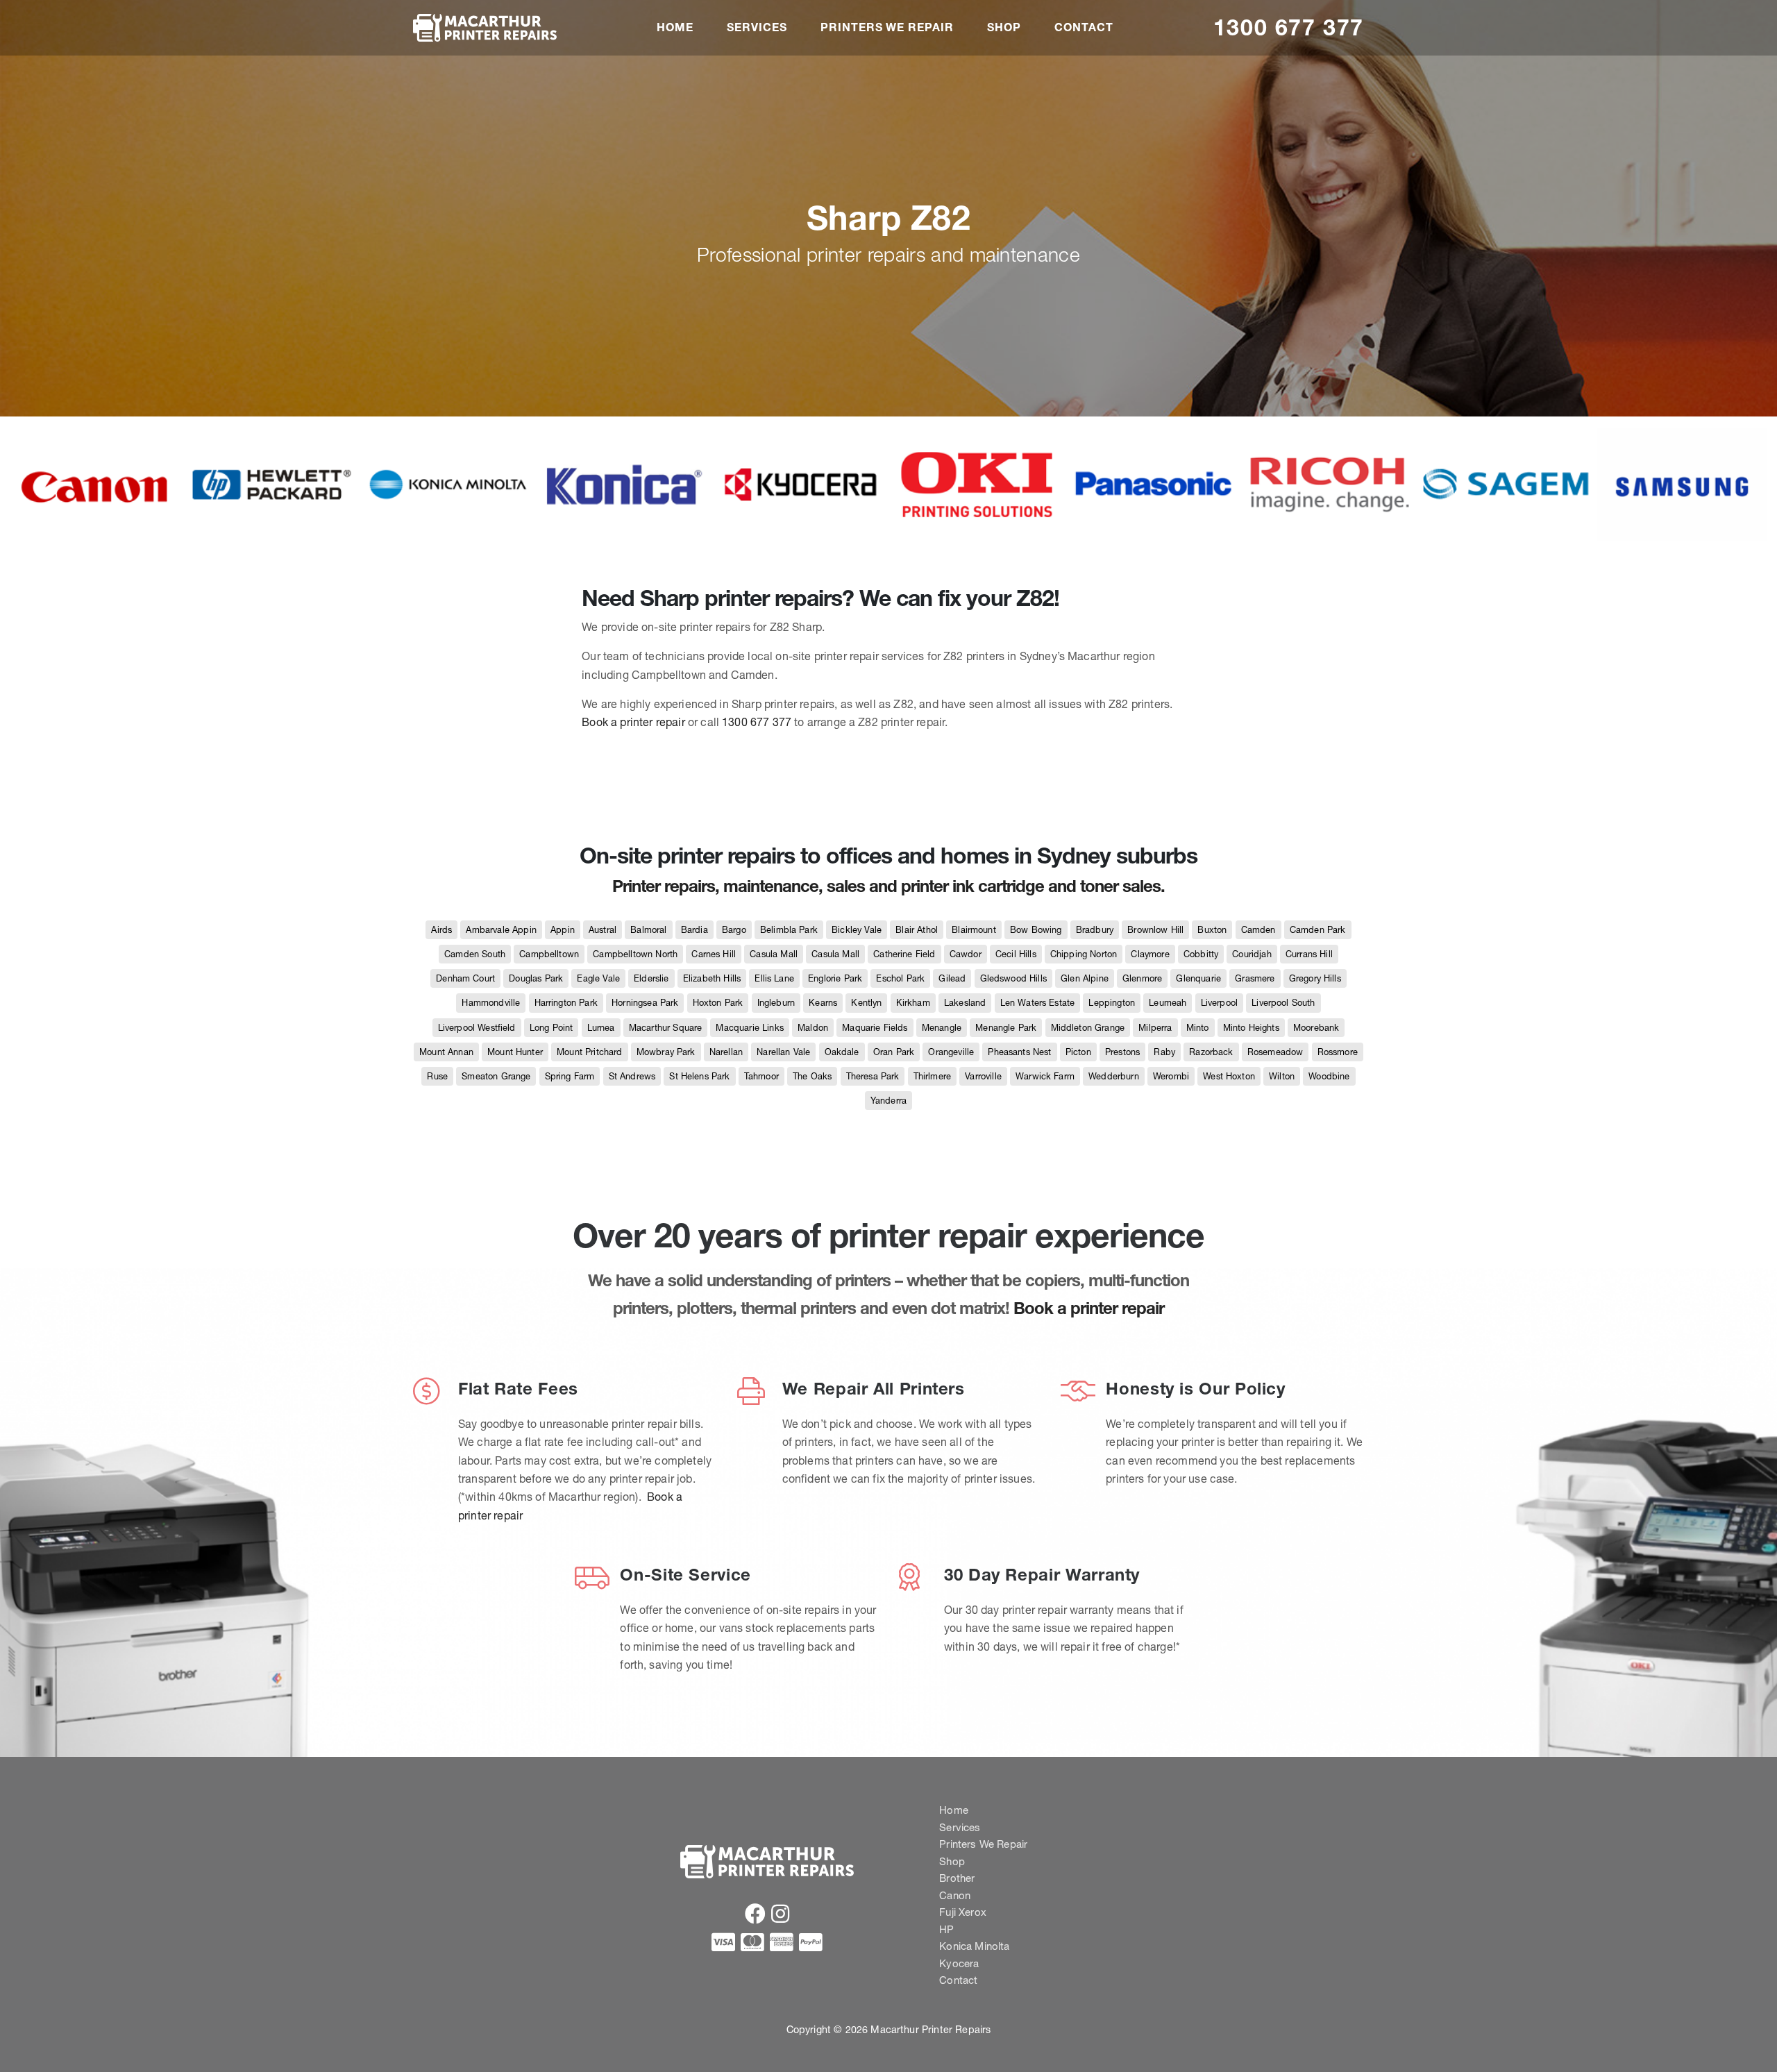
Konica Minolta (974, 1946)
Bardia (694, 930)
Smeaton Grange (496, 1076)
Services (757, 27)
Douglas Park (536, 978)
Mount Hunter (515, 1052)
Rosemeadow (1275, 1052)
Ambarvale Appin (501, 930)
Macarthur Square (666, 1028)
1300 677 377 (1289, 27)
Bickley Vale (857, 930)
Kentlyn (866, 1003)
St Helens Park (699, 1076)
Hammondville (491, 1003)
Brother (957, 1878)
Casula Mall (774, 954)
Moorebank (1316, 1028)
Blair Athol (917, 930)
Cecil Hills (1016, 954)
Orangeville (951, 1052)
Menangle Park (1006, 1028)
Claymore (1150, 954)
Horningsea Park (645, 1003)
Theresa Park (873, 1076)
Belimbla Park (789, 930)
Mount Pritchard (589, 1052)
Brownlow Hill (1155, 930)
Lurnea (601, 1028)
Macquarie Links (749, 1028)
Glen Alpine (1085, 978)
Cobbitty (1201, 954)
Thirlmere (932, 1076)
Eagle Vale (598, 978)
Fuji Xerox (963, 1912)
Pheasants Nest (1019, 1052)
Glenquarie (1198, 978)
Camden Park (1318, 930)
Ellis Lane (774, 978)
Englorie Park (835, 978)
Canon (955, 1895)
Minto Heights (1251, 1028)
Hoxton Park (718, 1003)
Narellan (726, 1052)
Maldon (813, 1028)
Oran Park (894, 1052)
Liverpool (1219, 1003)
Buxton (1212, 930)
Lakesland (965, 1003)
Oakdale (842, 1052)
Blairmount (974, 930)
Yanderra (888, 1101)
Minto (1198, 1028)
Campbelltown (549, 954)
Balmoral (648, 930)
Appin (563, 930)
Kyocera (959, 1963)
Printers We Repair (887, 27)
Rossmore (1338, 1052)
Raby (1164, 1052)
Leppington (1112, 1003)
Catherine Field (904, 954)
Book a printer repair (633, 722)
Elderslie (651, 978)
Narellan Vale (783, 1052)
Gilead (952, 978)
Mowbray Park (666, 1052)
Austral (603, 930)
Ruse (437, 1076)
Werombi (1171, 1076)
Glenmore (1142, 978)
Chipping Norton (1084, 954)
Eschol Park (900, 978)
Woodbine (1329, 1076)
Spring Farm (570, 1076)
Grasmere (1255, 978)
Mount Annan (446, 1052)
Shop (1004, 27)
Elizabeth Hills (712, 978)
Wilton (1282, 1076)
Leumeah (1168, 1003)
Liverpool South (1283, 1003)
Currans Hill (1309, 954)
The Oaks (812, 1076)
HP (946, 1929)
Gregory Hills (1315, 978)
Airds (441, 930)
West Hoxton (1229, 1076)
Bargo (734, 930)
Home (675, 27)
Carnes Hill (714, 954)
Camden (1258, 930)
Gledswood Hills (1013, 978)
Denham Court (465, 978)
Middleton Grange (1088, 1028)
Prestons (1122, 1052)
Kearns (823, 1003)
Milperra (1155, 1028)
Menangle (942, 1028)
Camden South (475, 954)
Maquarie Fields (875, 1028)
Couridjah (1252, 954)
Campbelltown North (635, 954)
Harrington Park (566, 1003)
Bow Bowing (1036, 930)
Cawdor (966, 954)
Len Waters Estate (1038, 1003)
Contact (1084, 27)
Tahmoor (761, 1076)
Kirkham (913, 1003)
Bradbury (1095, 930)
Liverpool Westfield (477, 1028)
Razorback (1211, 1052)
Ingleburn (776, 1003)
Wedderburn (1114, 1076)
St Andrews (632, 1076)
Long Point (551, 1028)
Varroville (983, 1076)
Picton (1078, 1052)
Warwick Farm (1045, 1076)
